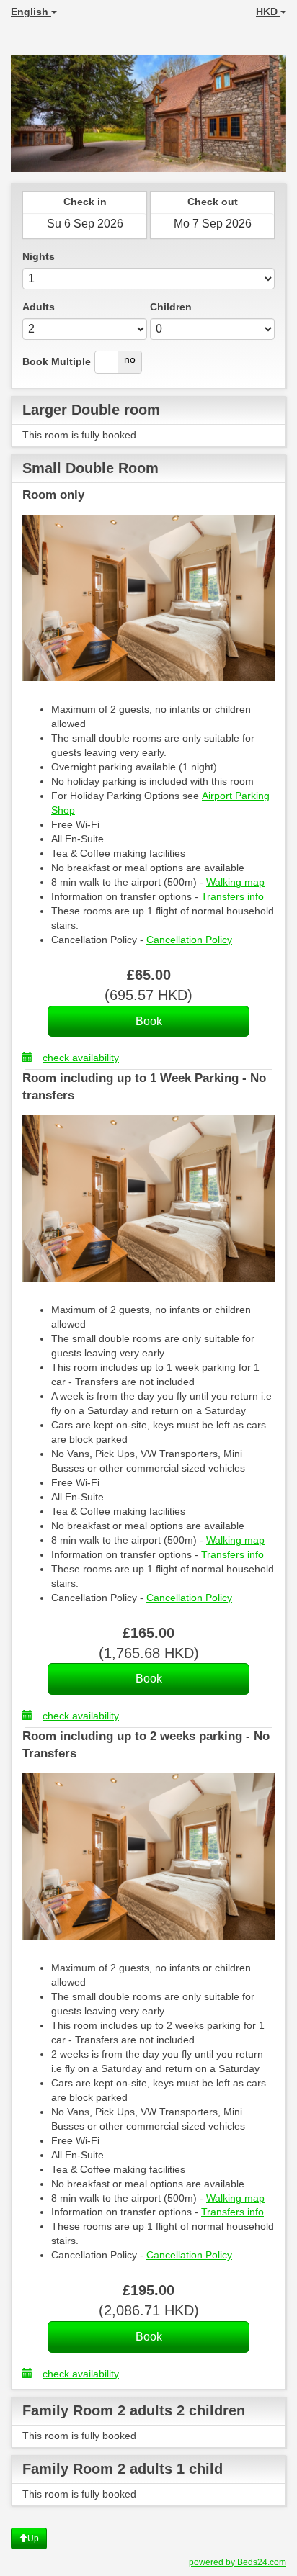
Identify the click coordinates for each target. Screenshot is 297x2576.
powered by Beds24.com (238, 2562)
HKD (268, 12)
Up (33, 2539)
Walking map (235, 882)
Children (171, 307)
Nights (39, 256)
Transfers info (232, 896)
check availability (81, 1058)
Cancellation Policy (189, 940)
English (31, 12)
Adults (39, 307)
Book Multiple (57, 361)
